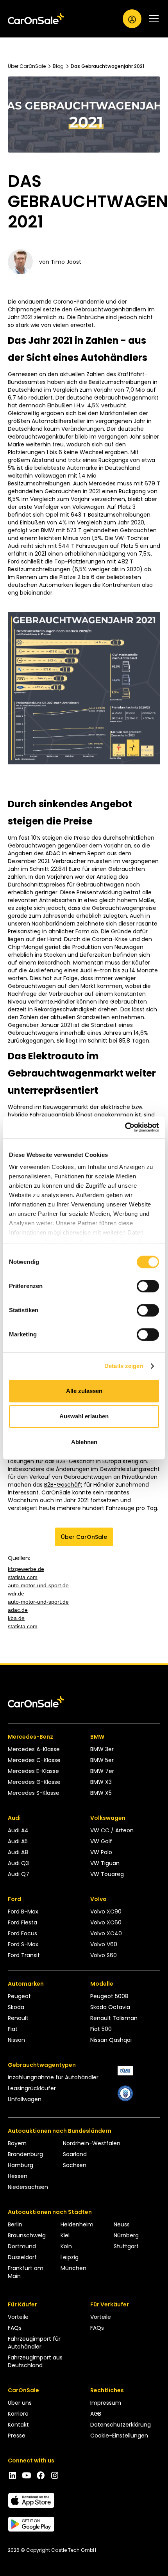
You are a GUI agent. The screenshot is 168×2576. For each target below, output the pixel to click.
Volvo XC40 (106, 1933)
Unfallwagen (25, 2099)
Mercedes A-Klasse (34, 1749)
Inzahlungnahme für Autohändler (53, 2077)
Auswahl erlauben (84, 1416)
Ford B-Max (23, 1912)
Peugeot (19, 1996)
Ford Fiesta (22, 1922)
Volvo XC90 (106, 1912)
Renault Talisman (114, 2018)
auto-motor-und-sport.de (38, 1585)
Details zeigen (124, 1366)
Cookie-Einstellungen (119, 2436)
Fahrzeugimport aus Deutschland (35, 2361)
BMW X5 (101, 1793)
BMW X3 (101, 1782)
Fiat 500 (101, 2029)
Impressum (106, 2403)
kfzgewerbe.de (26, 1569)
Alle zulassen (84, 1391)
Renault (18, 2018)
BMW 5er (102, 1760)
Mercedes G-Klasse (34, 1782)
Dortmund (22, 2246)
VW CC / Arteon (112, 1830)
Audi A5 (18, 1841)
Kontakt (18, 2425)
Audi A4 (18, 1830)
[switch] (148, 1286)
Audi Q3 (18, 1863)
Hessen (18, 2176)
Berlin (15, 2224)
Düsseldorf (22, 2257)
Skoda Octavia (110, 2007)
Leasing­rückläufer (32, 2088)
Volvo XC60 (106, 1922)
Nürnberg (126, 2235)
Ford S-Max (23, 1944)
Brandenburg (25, 2154)
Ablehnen (84, 1442)
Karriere (18, 2414)
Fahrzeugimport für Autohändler (34, 2343)
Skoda (16, 2007)
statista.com (23, 1577)
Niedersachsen (28, 2187)
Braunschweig (27, 2235)
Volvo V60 (104, 1944)
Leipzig (70, 2257)
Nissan (16, 2040)
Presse (17, 2436)
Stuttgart (126, 2246)
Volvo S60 (104, 1955)
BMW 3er (102, 1749)
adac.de (18, 1610)
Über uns (20, 2403)
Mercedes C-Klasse (34, 1760)
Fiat (13, 2029)
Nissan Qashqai (111, 2040)
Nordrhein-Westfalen (92, 2143)
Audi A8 (18, 1852)
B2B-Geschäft (63, 1485)
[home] (36, 19)
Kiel (65, 2235)
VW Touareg (107, 1874)
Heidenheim (77, 2224)
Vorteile (18, 2317)
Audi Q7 (19, 1874)
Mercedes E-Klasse (33, 1771)
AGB (96, 2414)
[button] (151, 19)
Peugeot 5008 (109, 1996)
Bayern (17, 2143)
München (73, 2268)
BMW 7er (102, 1771)
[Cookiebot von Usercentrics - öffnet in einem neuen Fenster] (125, 1127)
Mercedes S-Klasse (34, 1793)
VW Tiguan (105, 1863)
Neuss (122, 2224)
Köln (66, 2246)
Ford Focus (22, 1933)
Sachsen (75, 2165)
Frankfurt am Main (26, 2272)
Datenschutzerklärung (121, 2425)
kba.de (16, 1618)
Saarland (75, 2154)
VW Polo (101, 1852)
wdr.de (16, 1594)
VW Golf (101, 1841)
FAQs (15, 2328)
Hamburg (21, 2165)
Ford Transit (24, 1955)
